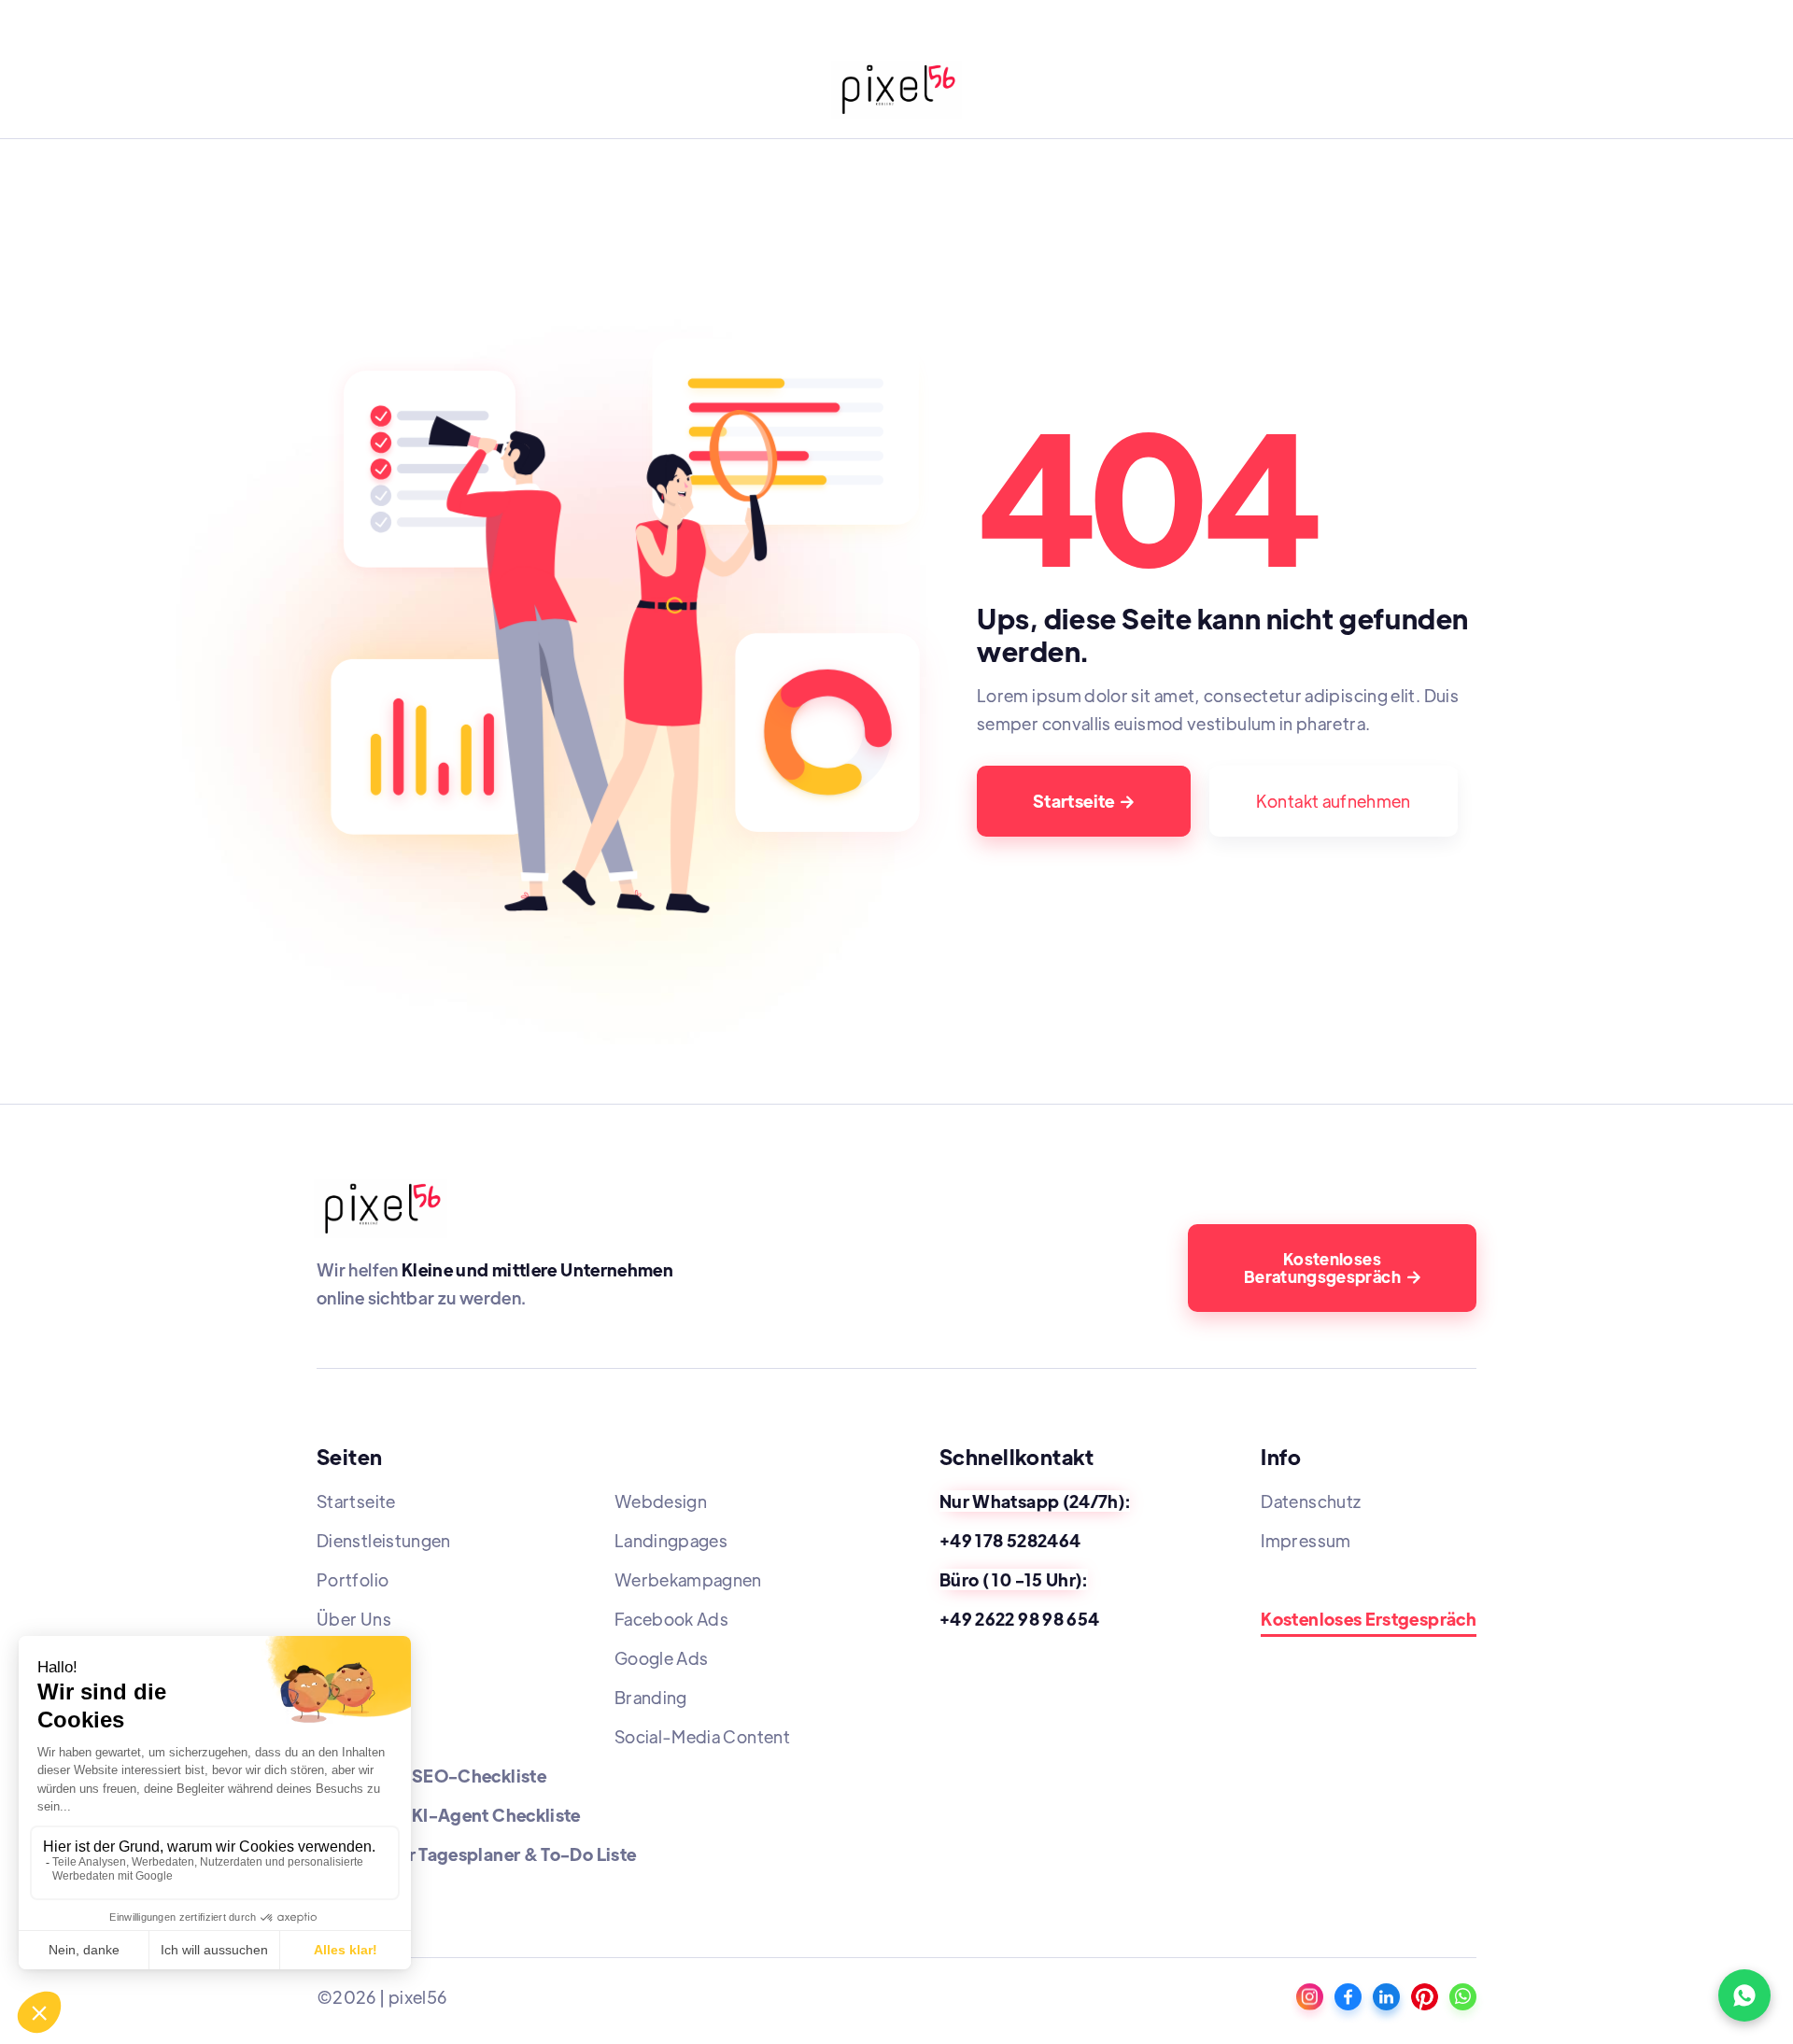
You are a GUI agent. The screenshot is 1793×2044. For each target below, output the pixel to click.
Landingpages (671, 1540)
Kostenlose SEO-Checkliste (431, 1776)
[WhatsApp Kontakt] (1744, 1995)
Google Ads (662, 1658)
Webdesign (661, 1501)
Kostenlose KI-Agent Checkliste (449, 1815)
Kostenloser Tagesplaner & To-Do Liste (476, 1854)
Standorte (1301, 1579)
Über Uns (354, 1619)
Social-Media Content (702, 1736)
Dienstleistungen (384, 1540)
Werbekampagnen (688, 1579)
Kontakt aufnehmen (1334, 801)
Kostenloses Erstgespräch (1369, 1620)
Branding (651, 1697)
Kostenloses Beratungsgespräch (1332, 1268)
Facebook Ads (671, 1619)
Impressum (1306, 1540)
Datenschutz (1311, 1501)
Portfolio (353, 1579)
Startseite (1084, 801)
